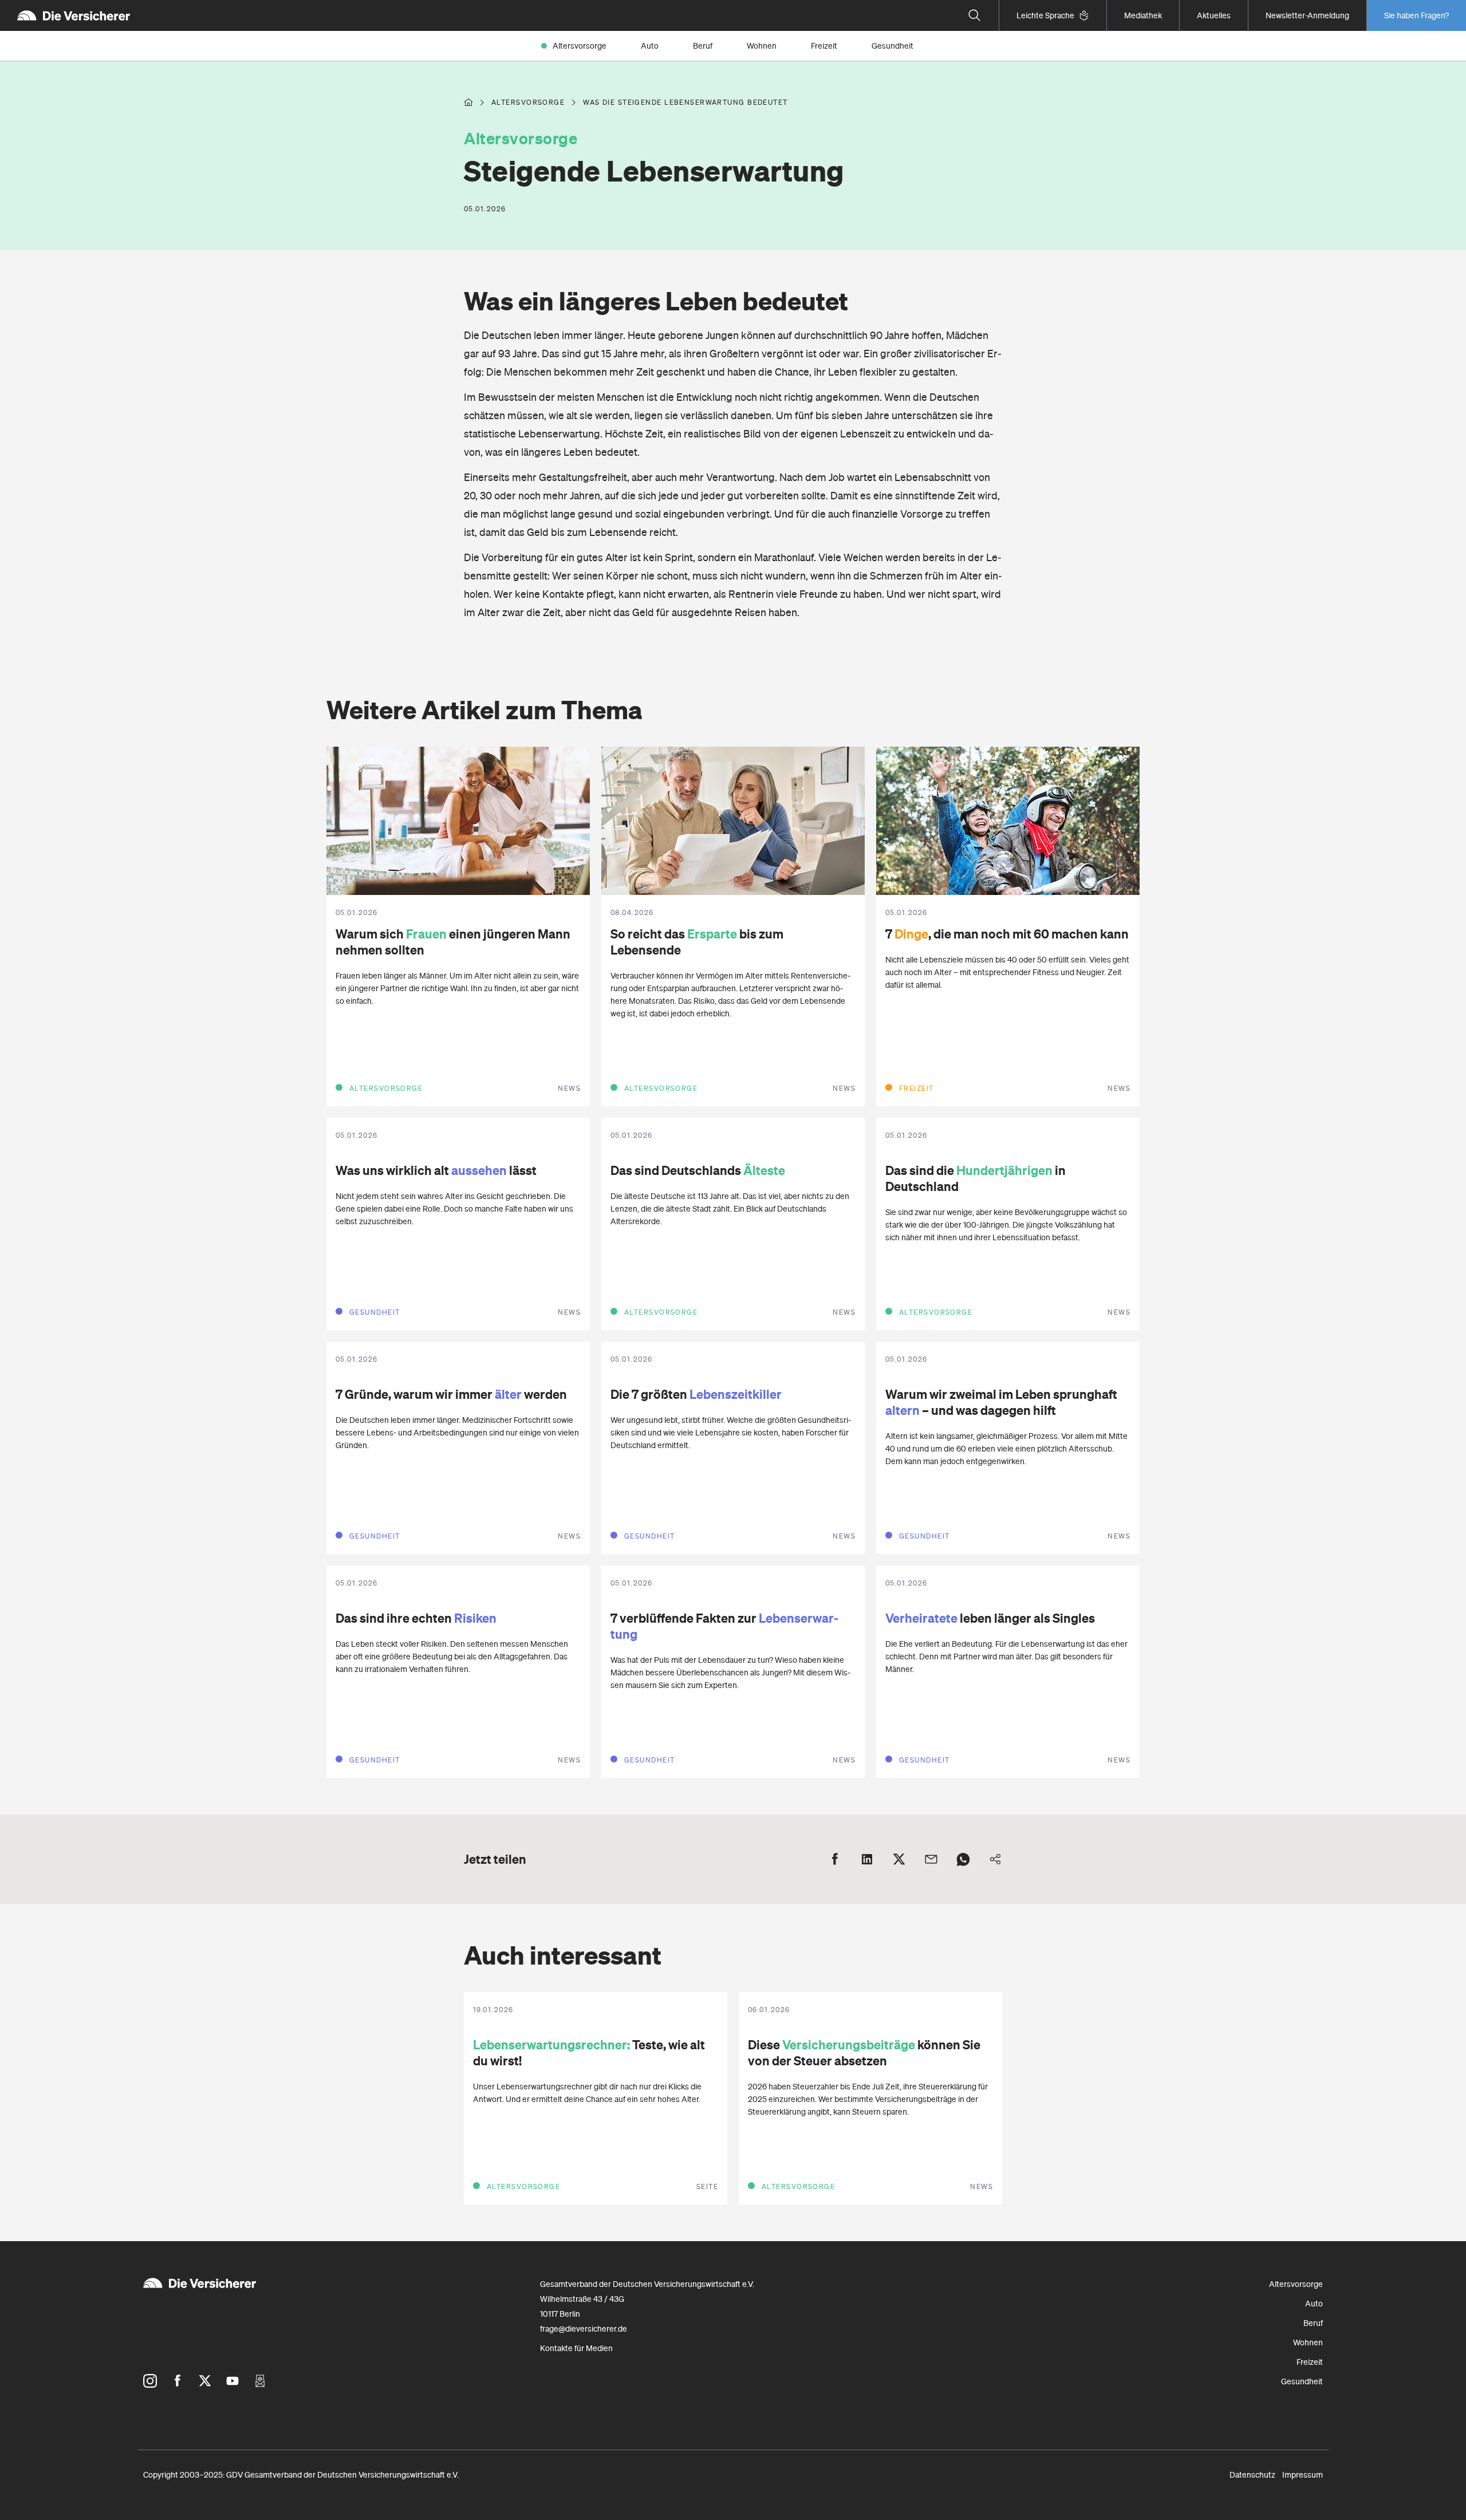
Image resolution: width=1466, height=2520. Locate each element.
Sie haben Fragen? (1416, 15)
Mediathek (1143, 15)
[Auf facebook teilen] (835, 1859)
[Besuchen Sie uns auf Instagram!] (150, 2381)
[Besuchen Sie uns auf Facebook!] (178, 2381)
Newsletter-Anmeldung (1307, 15)
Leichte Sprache (1045, 15)
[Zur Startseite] (74, 15)
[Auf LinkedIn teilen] (867, 1859)
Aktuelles (1214, 15)
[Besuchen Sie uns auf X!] (205, 2381)
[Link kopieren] (995, 1859)
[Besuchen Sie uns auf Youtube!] (232, 2381)
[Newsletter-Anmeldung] (260, 2381)
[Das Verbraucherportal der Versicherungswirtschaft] (468, 102)
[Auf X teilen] (899, 1859)
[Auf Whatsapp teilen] (963, 1859)
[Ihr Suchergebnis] (975, 15)
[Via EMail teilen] (931, 1859)
